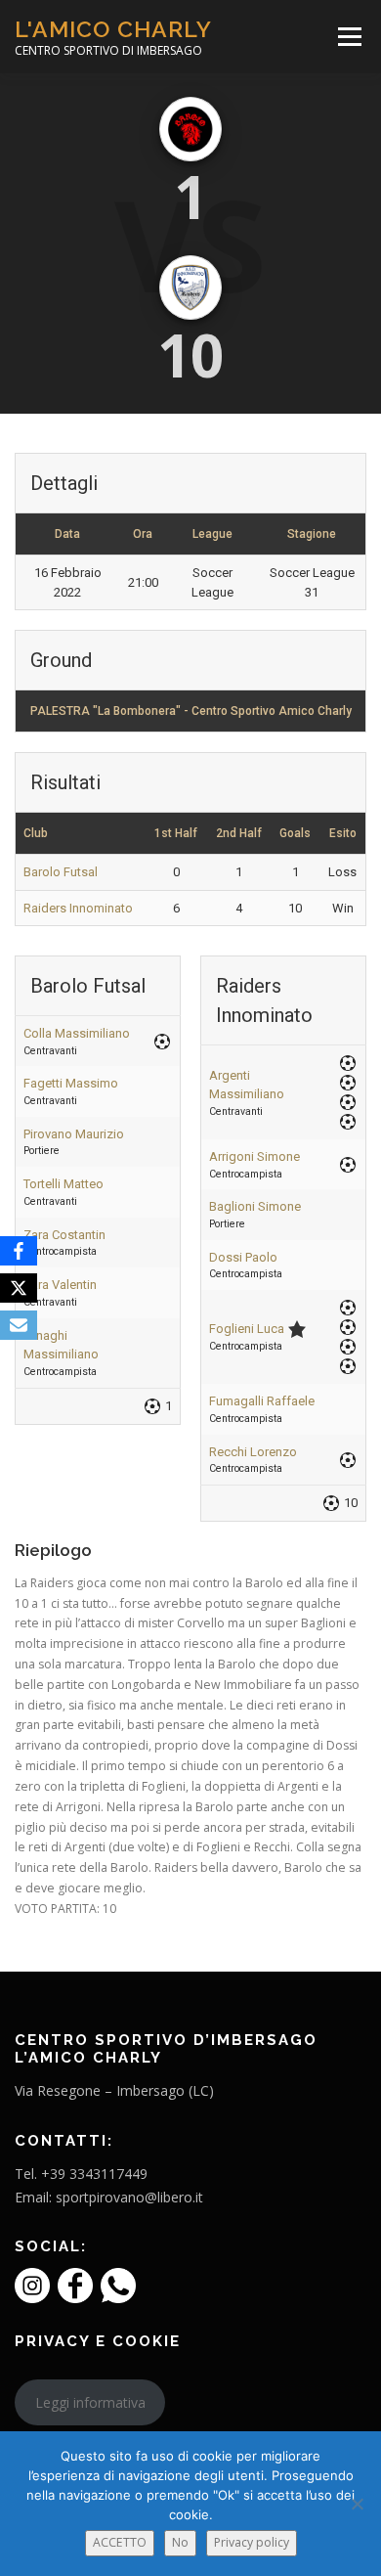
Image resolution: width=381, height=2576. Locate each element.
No (180, 2542)
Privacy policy (252, 2542)
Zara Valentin (60, 1285)
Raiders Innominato (78, 908)
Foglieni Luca (247, 1329)
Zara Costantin (64, 1235)
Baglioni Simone (255, 1206)
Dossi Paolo (243, 1257)
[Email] (19, 1325)
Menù (348, 37)
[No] (357, 2504)
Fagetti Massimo (71, 1083)
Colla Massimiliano (77, 1033)
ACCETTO (120, 2542)
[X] (19, 1288)
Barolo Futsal (61, 872)
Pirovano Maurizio (74, 1134)
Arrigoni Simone (254, 1156)
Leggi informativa (90, 2402)
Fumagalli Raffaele (262, 1401)
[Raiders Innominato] (190, 288)
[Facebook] (19, 1251)
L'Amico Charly (113, 29)
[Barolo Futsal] (190, 129)
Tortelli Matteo (63, 1184)
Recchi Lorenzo (253, 1452)
